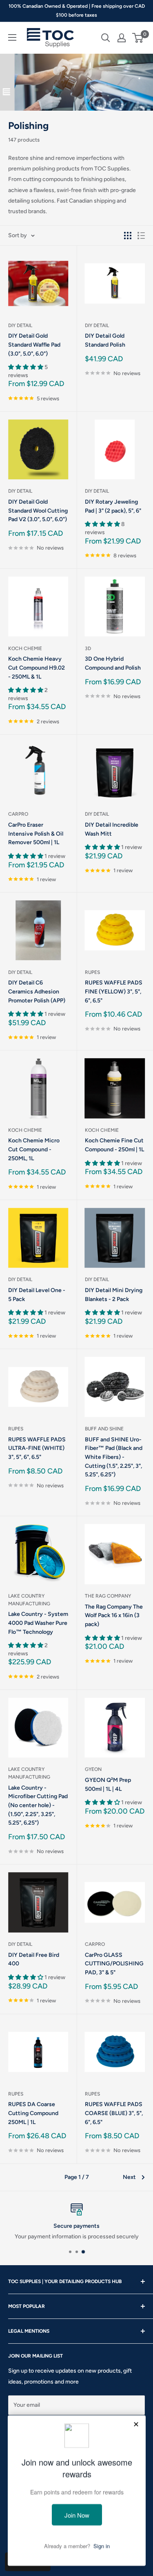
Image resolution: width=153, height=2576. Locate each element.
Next (129, 2177)
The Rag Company (108, 1596)
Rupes (92, 972)
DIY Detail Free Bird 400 (34, 1959)
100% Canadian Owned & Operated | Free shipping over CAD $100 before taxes (77, 11)
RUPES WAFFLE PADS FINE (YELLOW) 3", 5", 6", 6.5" (114, 991)
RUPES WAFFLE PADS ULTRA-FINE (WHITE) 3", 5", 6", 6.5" (37, 1448)
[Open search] (106, 38)
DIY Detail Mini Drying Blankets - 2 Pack (114, 1295)
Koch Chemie (25, 648)
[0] (138, 38)
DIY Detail (20, 325)
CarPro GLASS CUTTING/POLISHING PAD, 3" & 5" (114, 1964)
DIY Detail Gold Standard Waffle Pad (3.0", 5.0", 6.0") (34, 345)
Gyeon (93, 1769)
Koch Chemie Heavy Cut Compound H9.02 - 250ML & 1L (37, 668)
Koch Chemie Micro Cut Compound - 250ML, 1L (34, 1149)
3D (88, 648)
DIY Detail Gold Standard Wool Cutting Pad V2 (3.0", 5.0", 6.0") (38, 511)
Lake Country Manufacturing (29, 1600)
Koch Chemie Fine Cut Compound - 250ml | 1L (114, 1145)
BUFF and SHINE (104, 1429)
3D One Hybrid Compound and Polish (113, 663)
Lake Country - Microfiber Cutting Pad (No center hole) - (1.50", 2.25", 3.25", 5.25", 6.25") (38, 1805)
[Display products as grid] (128, 236)
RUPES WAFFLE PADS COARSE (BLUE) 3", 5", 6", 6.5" (114, 2113)
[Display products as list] (141, 236)
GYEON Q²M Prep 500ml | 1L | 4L (108, 1785)
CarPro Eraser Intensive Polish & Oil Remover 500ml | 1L (36, 834)
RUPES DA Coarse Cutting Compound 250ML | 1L (33, 2113)
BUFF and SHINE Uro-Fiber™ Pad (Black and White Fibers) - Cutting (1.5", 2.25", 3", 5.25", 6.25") (114, 1457)
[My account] (122, 38)
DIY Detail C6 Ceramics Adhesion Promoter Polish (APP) (37, 991)
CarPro (18, 814)
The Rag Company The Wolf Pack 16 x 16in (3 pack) (114, 1615)
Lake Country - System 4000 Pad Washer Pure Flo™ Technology (38, 1623)
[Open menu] (12, 37)
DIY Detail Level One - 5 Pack (37, 1295)
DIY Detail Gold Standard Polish (105, 340)
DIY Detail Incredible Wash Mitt (112, 829)
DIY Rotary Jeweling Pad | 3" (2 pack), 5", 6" (113, 506)
